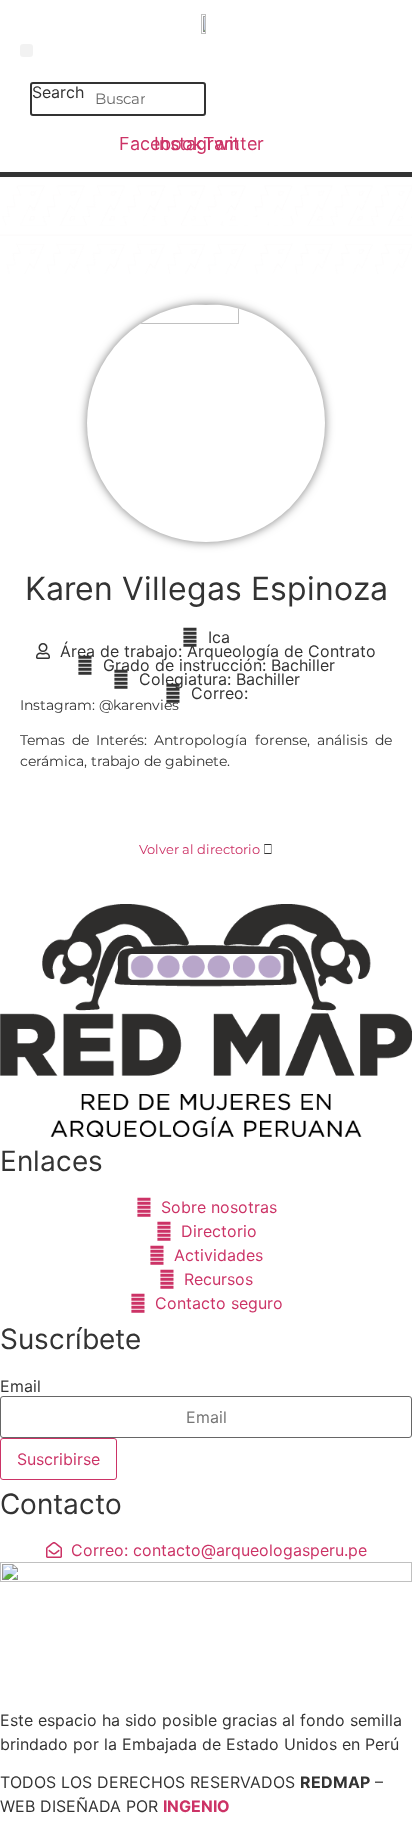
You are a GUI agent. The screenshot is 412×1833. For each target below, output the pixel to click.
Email (20, 1386)
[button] (26, 50)
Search (58, 93)
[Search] (187, 99)
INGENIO (196, 1806)
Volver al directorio (199, 849)
